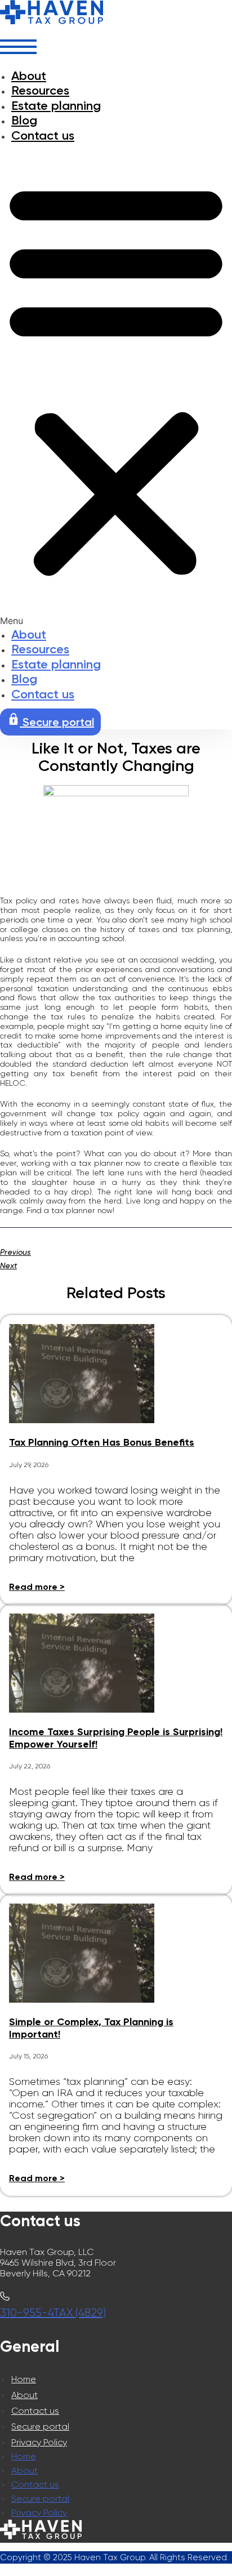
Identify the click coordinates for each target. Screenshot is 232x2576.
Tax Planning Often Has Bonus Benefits (102, 1442)
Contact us (43, 135)
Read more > (37, 1587)
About (29, 76)
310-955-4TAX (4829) (53, 2313)
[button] (116, 385)
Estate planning (56, 106)
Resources (40, 90)
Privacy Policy (39, 2442)
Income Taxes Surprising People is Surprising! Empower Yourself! (116, 1738)
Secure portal (40, 2426)
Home (24, 2379)
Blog (24, 120)
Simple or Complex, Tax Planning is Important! (91, 2028)
